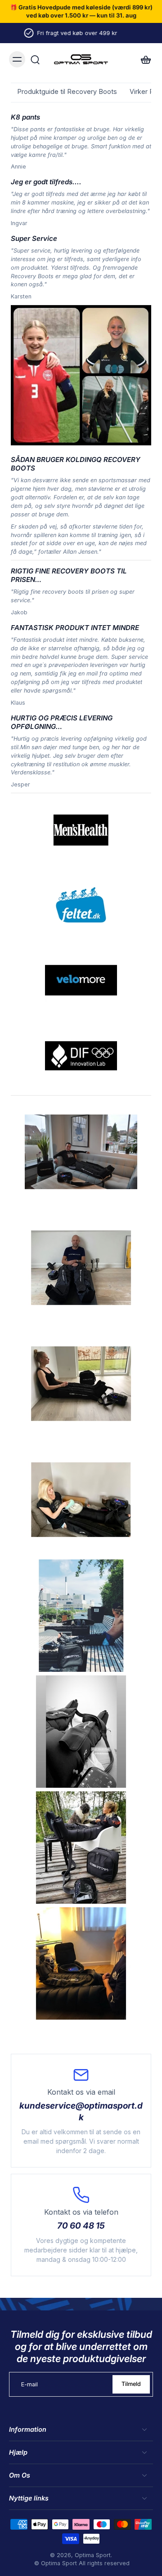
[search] (35, 59)
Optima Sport (93, 2555)
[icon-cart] (143, 59)
